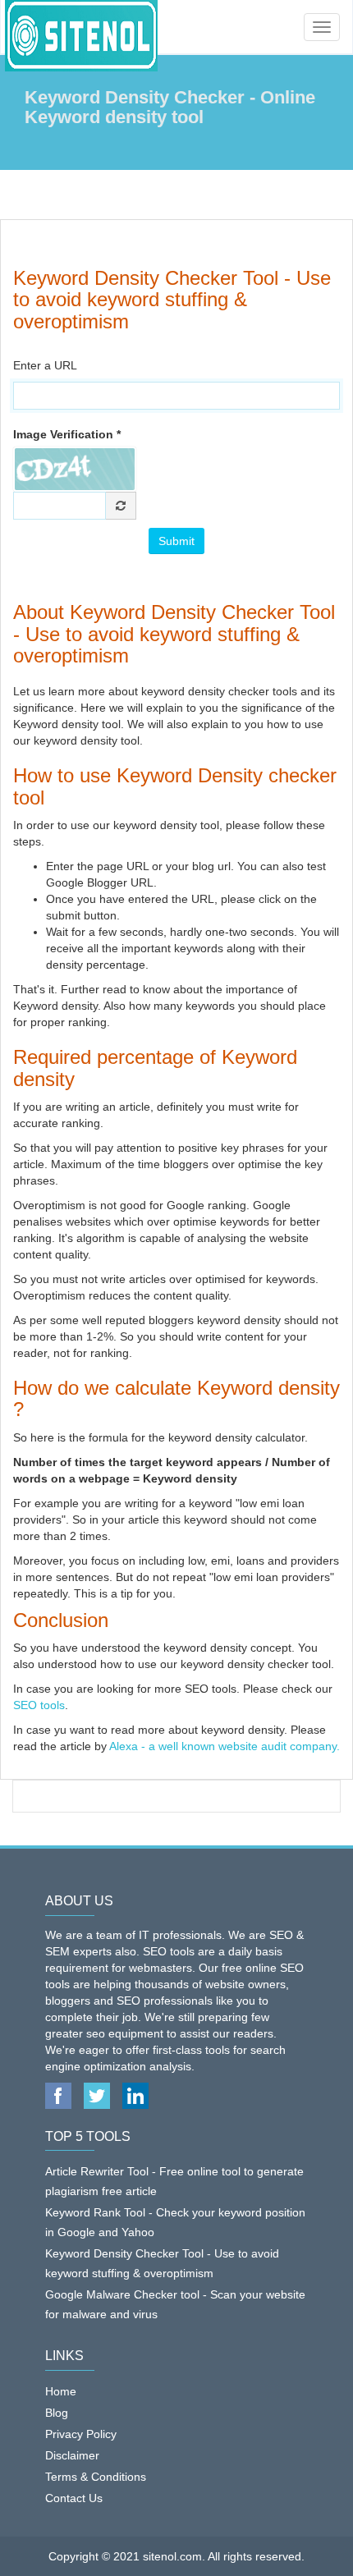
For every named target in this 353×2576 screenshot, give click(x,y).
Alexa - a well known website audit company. (223, 1746)
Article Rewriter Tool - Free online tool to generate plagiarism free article (174, 2181)
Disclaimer (72, 2455)
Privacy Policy (81, 2434)
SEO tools (39, 1705)
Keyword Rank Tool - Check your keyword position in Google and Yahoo (175, 2222)
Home (61, 2391)
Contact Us (74, 2498)
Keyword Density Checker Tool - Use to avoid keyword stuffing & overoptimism (162, 2263)
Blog (57, 2413)
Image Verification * (67, 434)
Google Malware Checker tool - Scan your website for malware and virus (175, 2304)
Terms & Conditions (96, 2477)
